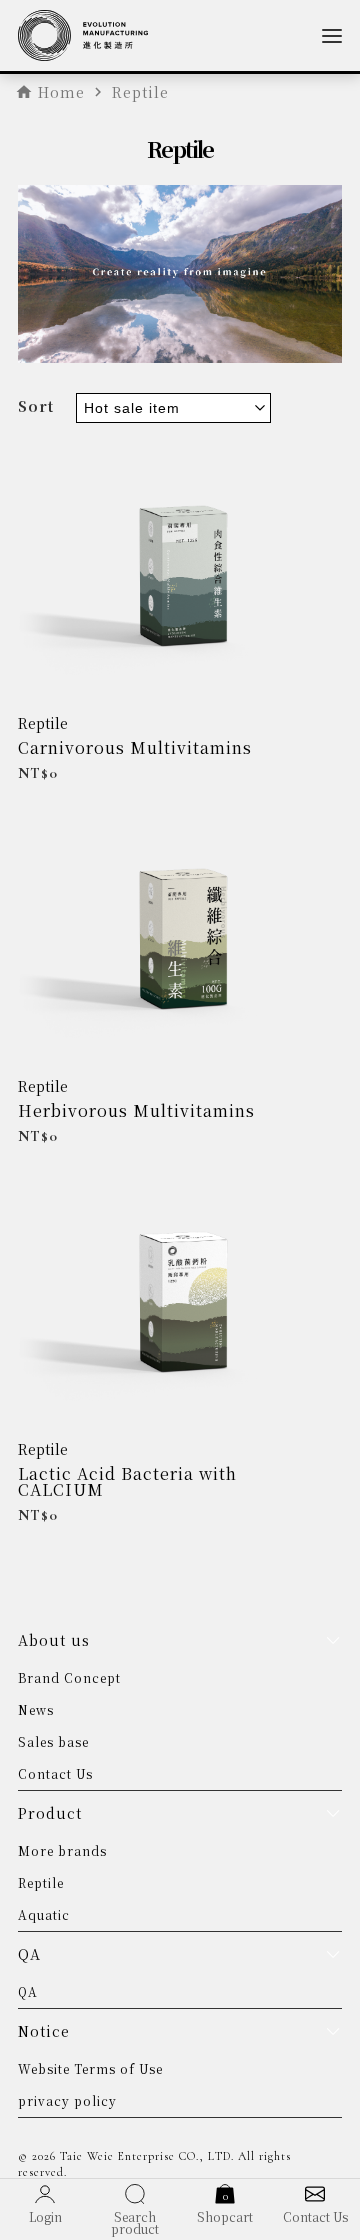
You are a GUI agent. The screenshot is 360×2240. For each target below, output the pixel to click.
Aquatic (44, 1914)
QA (28, 1991)
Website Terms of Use (90, 2068)
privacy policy (67, 2100)
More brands (62, 1850)
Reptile (43, 723)
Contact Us (55, 1773)
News (36, 1709)
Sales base (53, 1741)
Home (61, 92)
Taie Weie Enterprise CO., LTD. (147, 2156)
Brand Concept (69, 1677)
